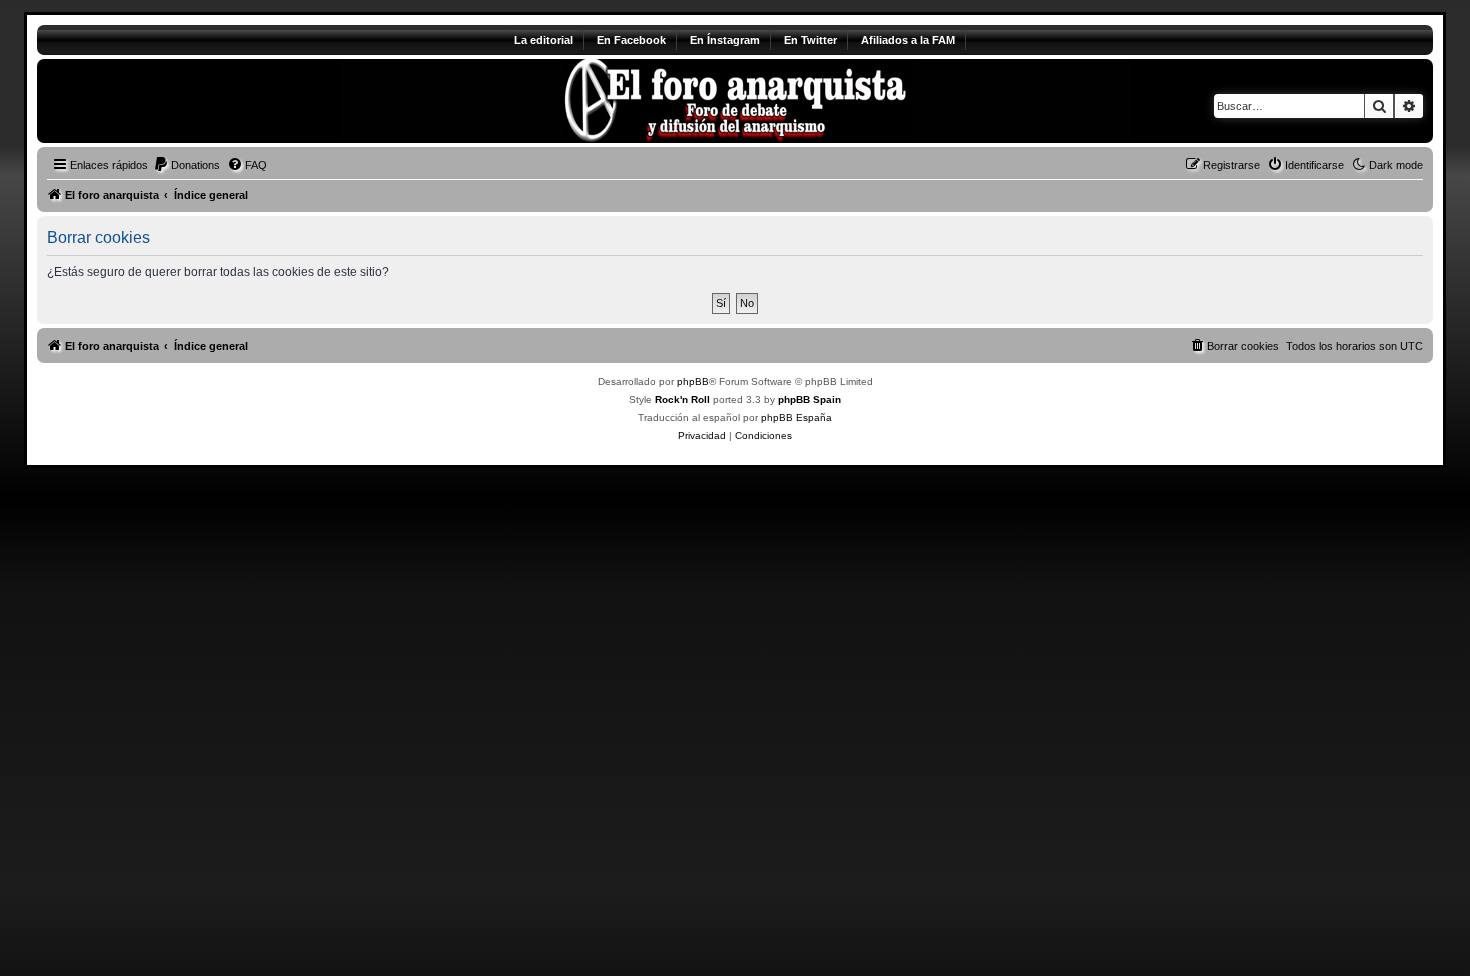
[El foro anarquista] (203, 101)
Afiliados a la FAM (908, 40)
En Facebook (631, 40)
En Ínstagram (725, 40)
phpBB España (796, 417)
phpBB (693, 381)
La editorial (543, 40)
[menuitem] (186, 165)
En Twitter (810, 40)
